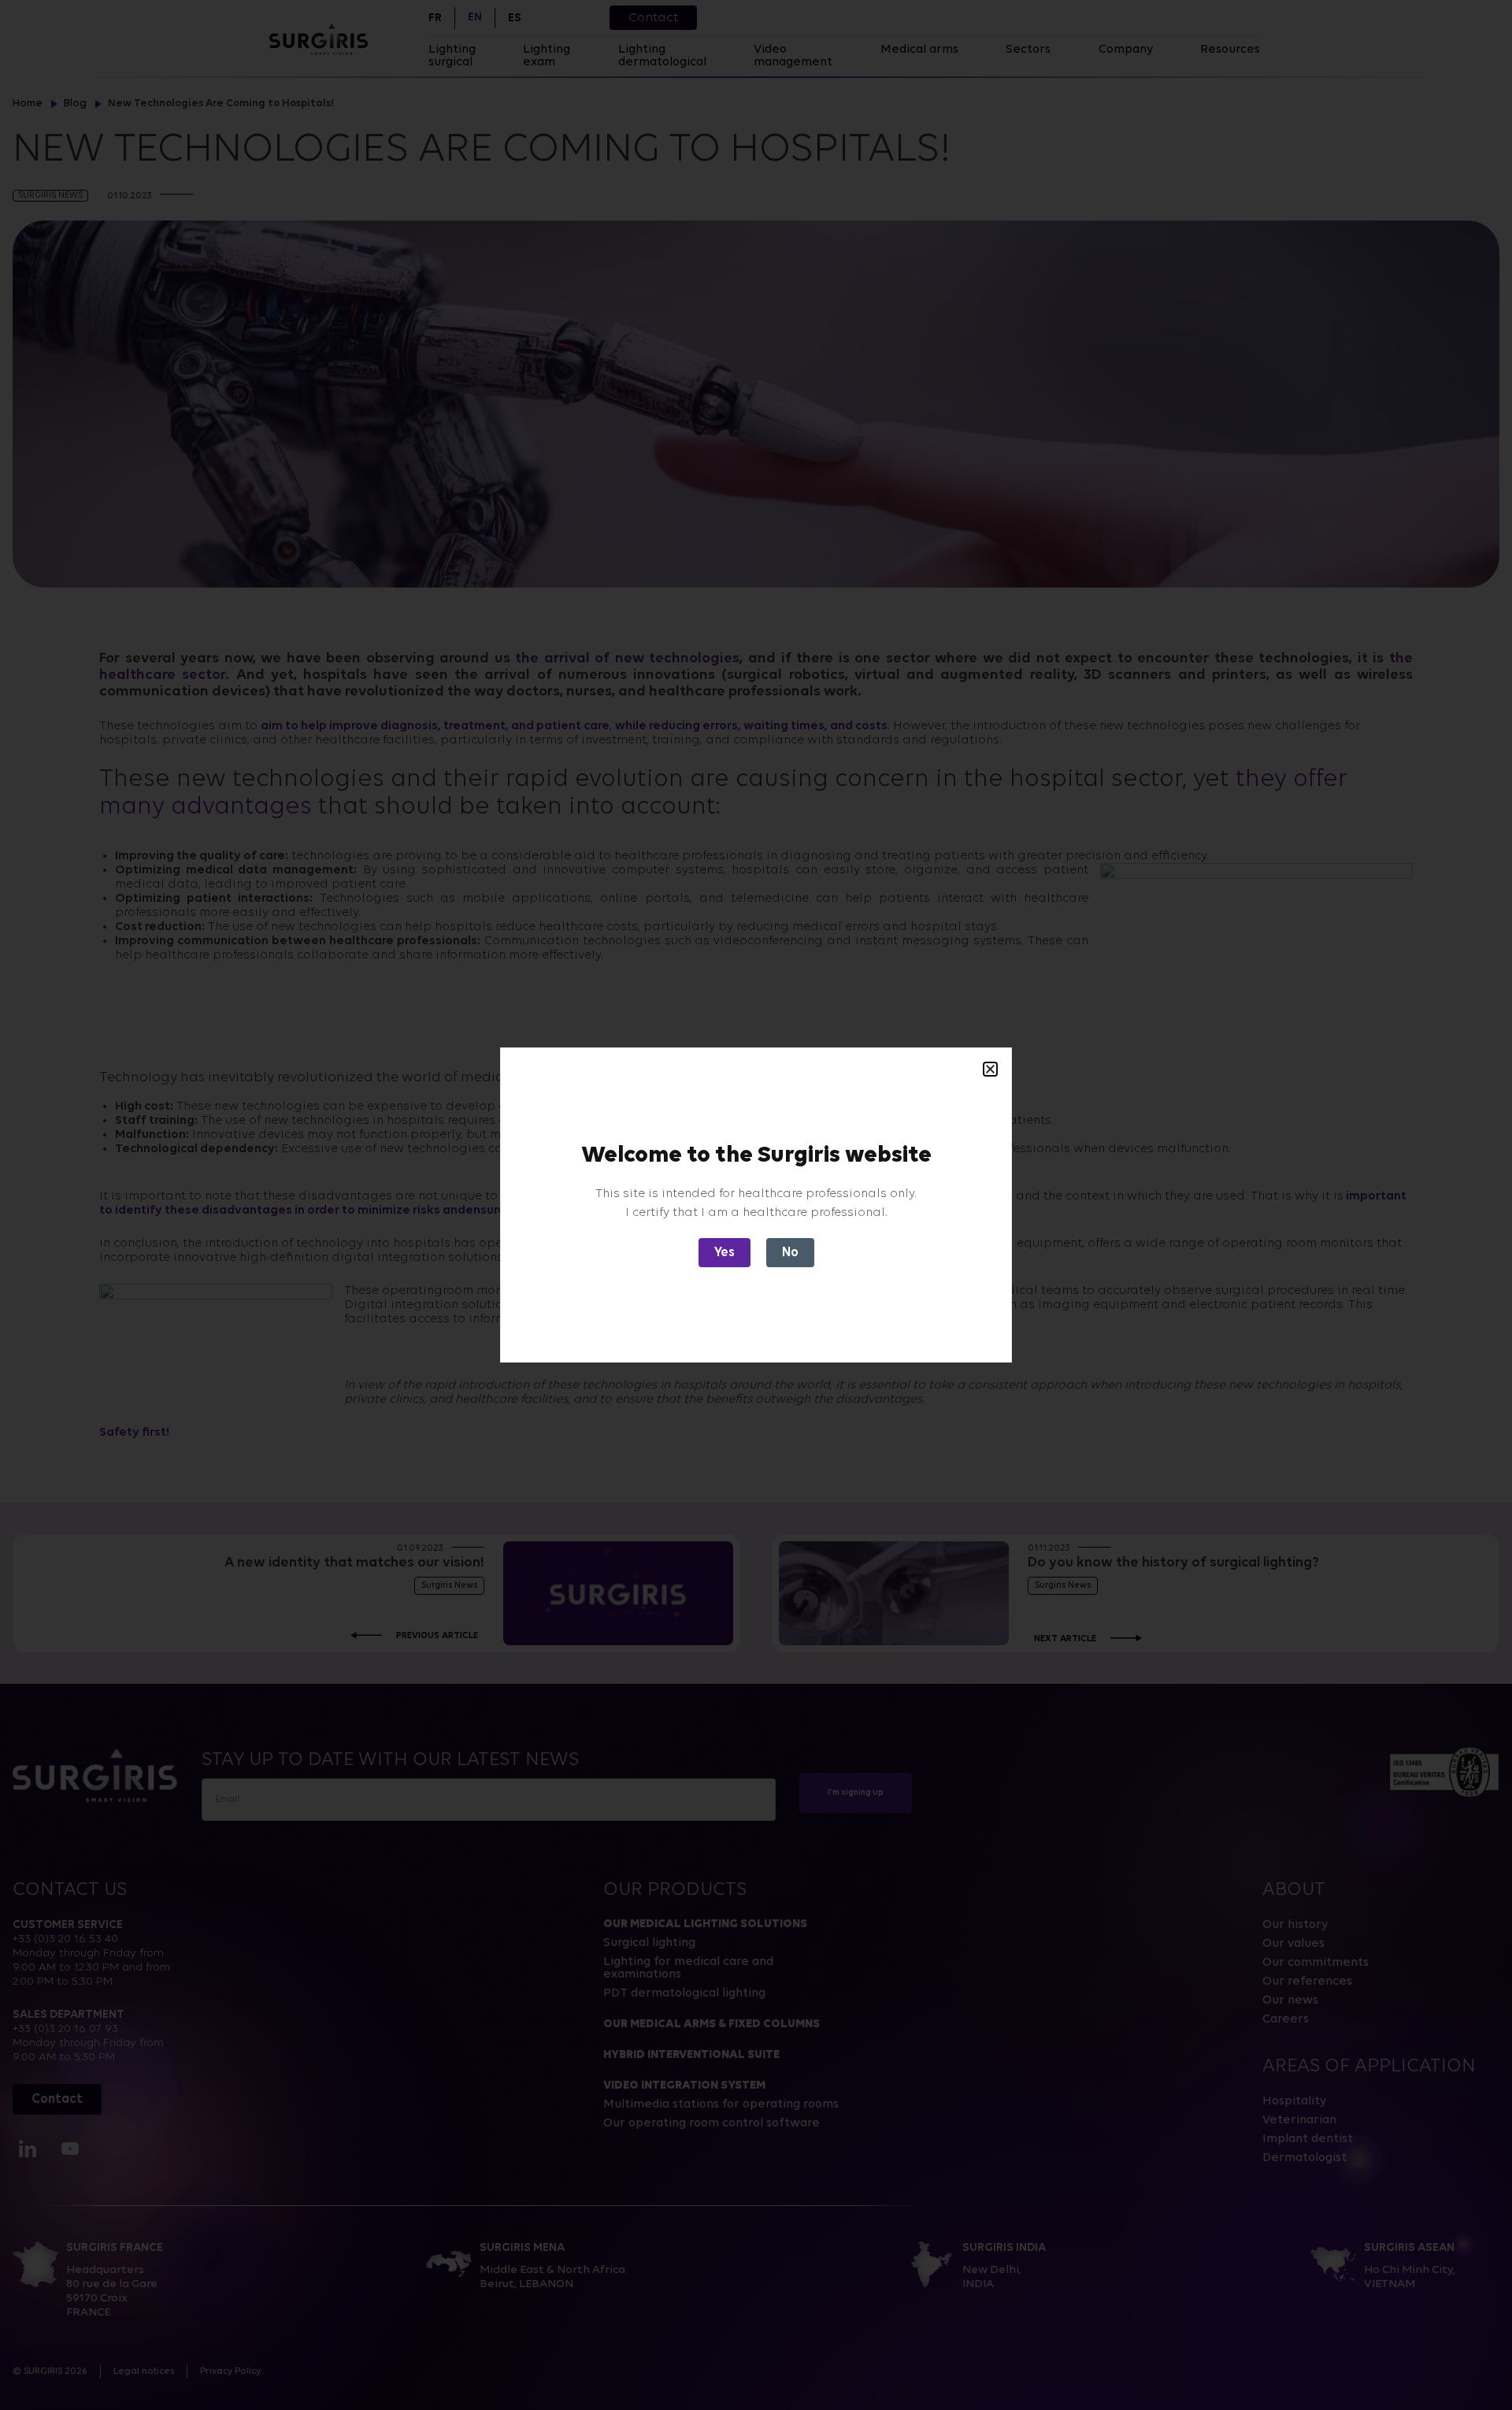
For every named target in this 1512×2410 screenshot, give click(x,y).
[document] (756, 1205)
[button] (990, 1069)
